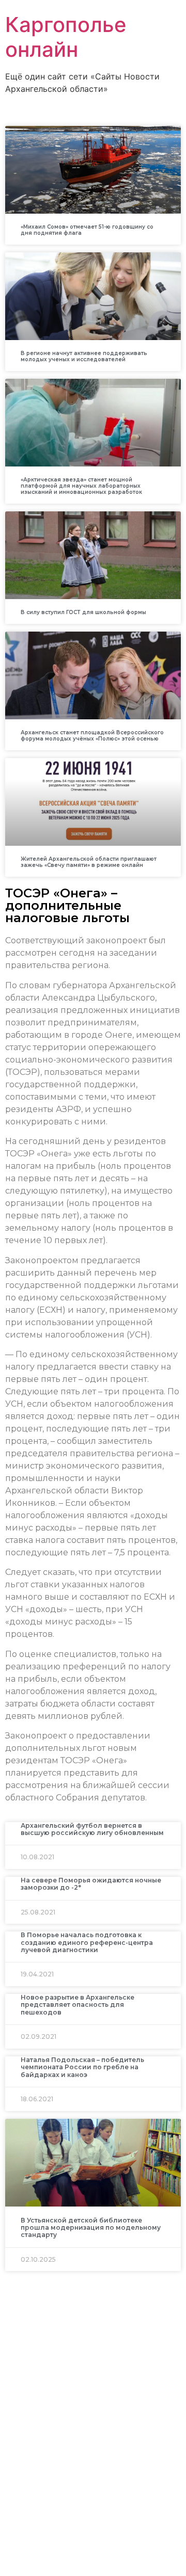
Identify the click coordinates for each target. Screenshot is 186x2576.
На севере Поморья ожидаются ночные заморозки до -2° (91, 1884)
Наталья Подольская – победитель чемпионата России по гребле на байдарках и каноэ (82, 2067)
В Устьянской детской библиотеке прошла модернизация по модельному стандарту (91, 2228)
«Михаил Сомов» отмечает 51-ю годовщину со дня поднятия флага (87, 230)
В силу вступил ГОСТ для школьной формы (83, 612)
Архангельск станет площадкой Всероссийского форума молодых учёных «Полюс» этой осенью (92, 736)
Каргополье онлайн (66, 37)
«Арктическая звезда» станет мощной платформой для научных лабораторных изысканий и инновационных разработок (81, 486)
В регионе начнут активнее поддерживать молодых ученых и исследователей (84, 356)
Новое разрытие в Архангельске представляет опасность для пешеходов (78, 2005)
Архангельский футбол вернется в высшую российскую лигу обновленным (92, 1829)
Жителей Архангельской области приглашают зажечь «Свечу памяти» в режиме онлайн (89, 862)
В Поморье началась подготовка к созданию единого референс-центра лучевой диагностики (87, 1942)
